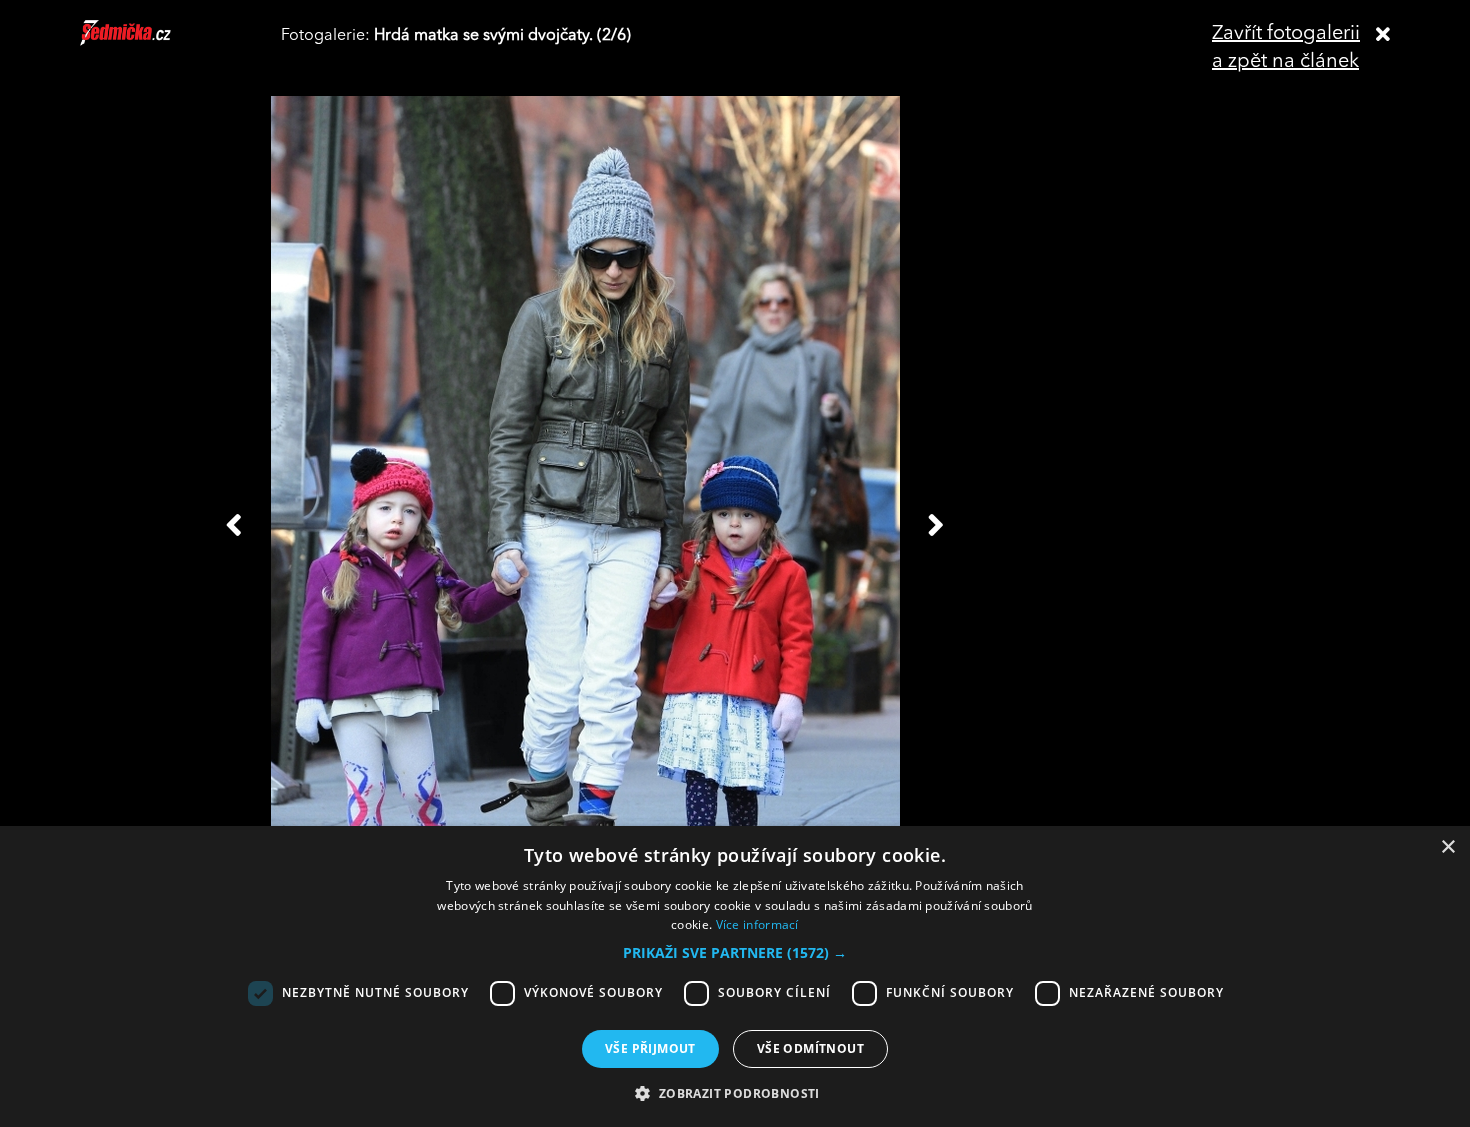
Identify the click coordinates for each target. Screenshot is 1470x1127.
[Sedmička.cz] (150, 42)
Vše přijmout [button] (650, 1048)
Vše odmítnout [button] (810, 1048)
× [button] (1447, 847)
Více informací (757, 924)
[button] (735, 953)
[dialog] (735, 976)
